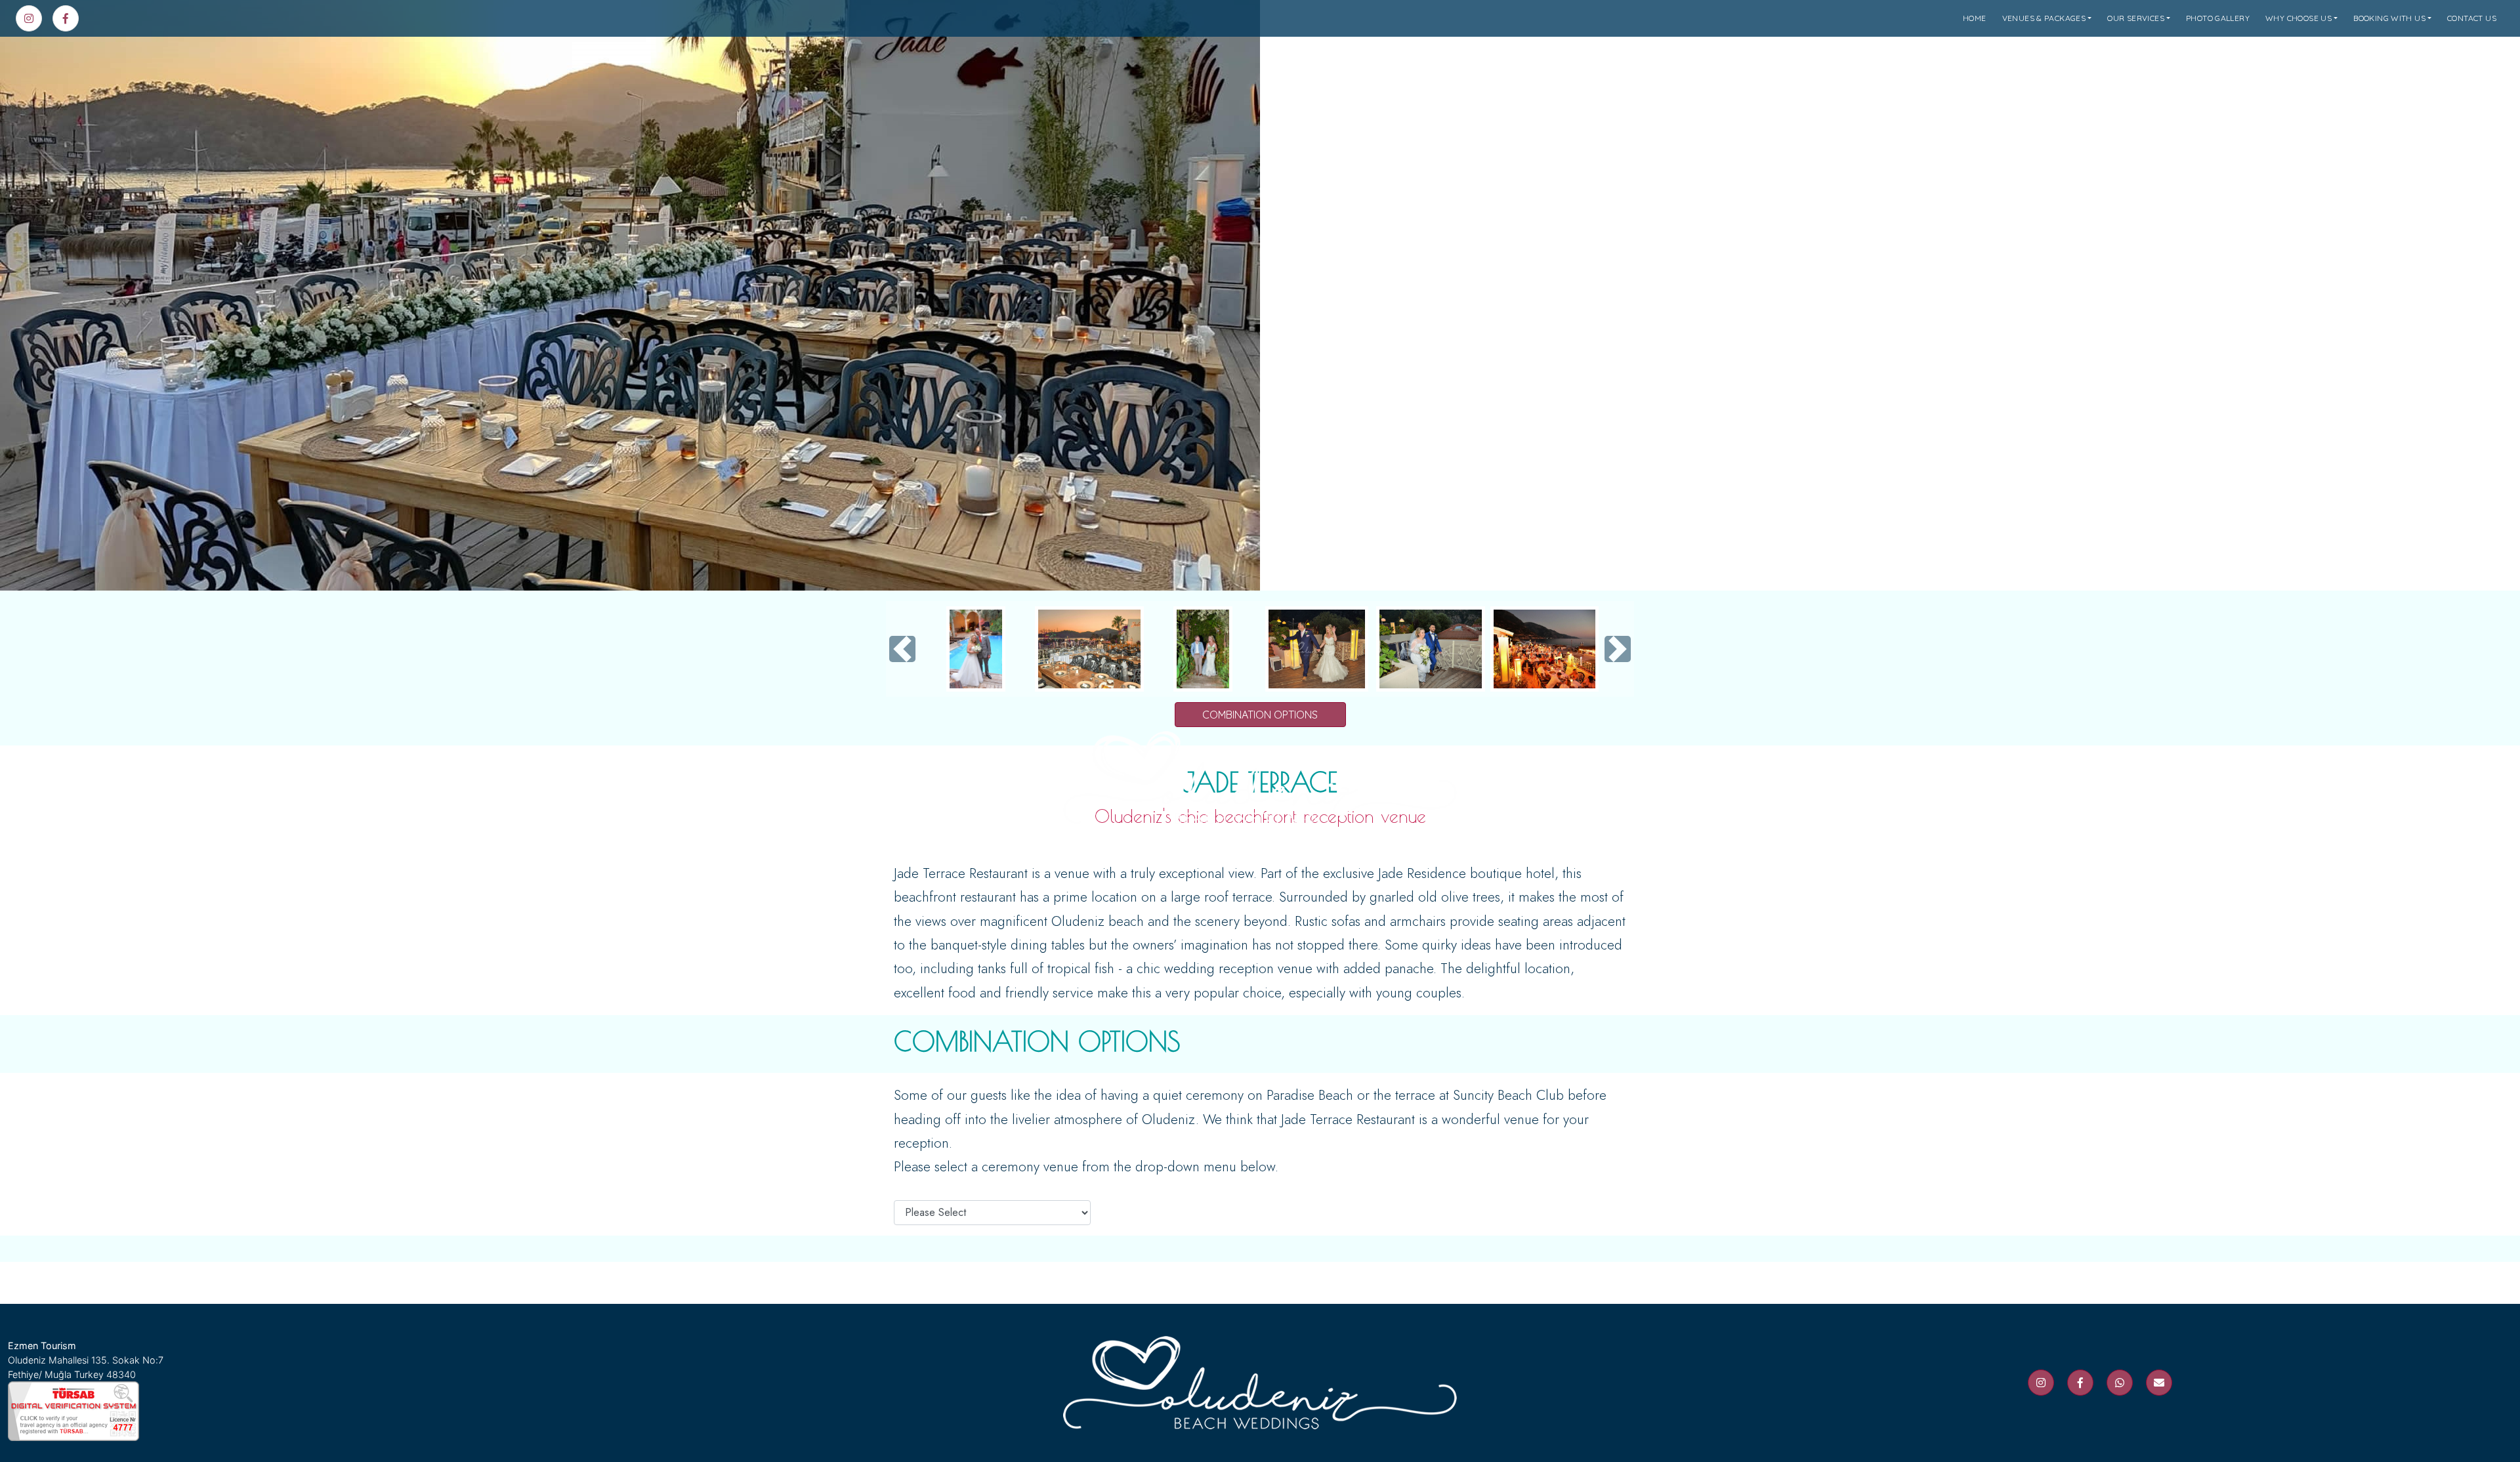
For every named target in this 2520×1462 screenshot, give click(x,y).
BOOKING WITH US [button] (2389, 18)
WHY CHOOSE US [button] (2299, 18)
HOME (1975, 18)
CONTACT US (2472, 18)
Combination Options (1260, 715)
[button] (902, 649)
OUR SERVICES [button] (2136, 18)
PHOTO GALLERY (2218, 18)
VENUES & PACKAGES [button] (2044, 18)
